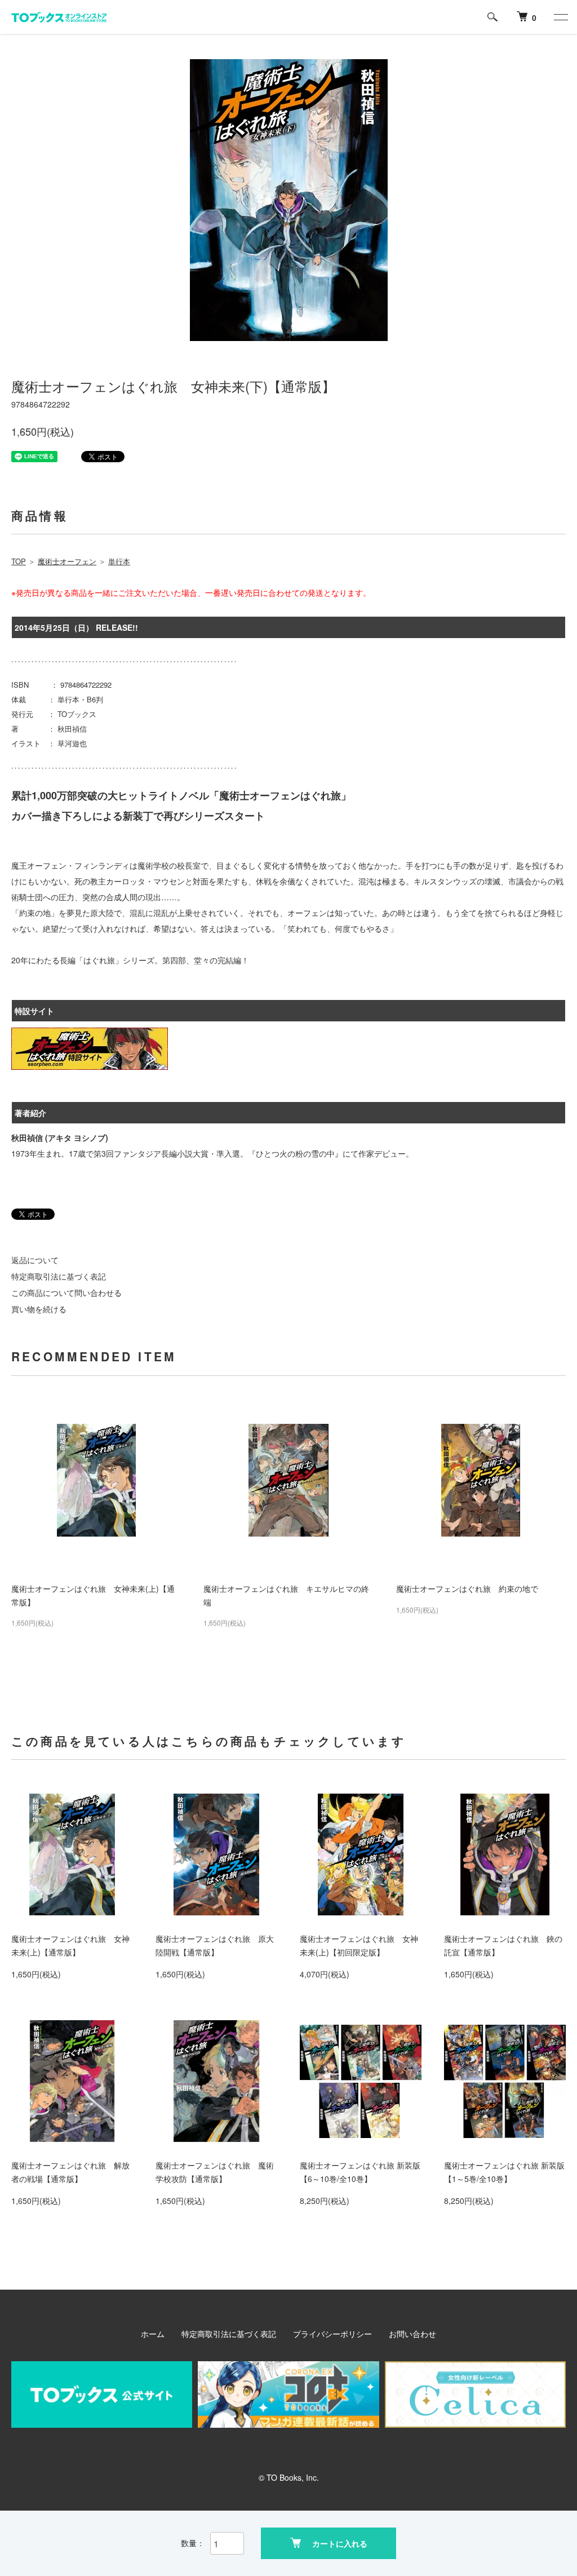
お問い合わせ (412, 2334)
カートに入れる (340, 2543)
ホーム (153, 2334)
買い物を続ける (39, 1309)
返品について (35, 1260)
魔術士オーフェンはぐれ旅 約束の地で (467, 1588)
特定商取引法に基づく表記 (59, 1276)
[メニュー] (560, 17)
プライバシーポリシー (332, 2334)
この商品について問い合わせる (66, 1293)
